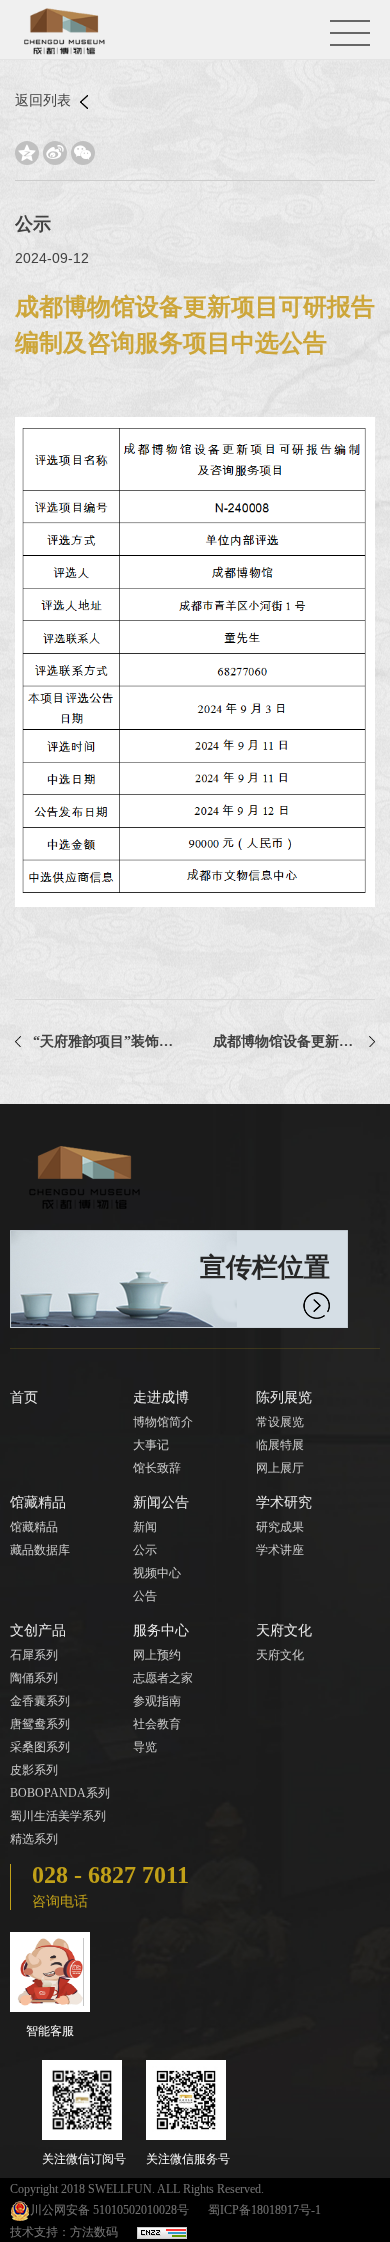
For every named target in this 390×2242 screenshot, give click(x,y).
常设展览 (280, 1422)
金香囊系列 (40, 1701)
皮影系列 (34, 1770)
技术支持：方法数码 (64, 2232)
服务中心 (161, 1630)
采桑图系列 (40, 1747)
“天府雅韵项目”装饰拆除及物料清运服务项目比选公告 (105, 1041)
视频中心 (157, 1573)
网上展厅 (280, 1468)
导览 (145, 1747)
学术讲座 (280, 1550)
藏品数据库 (40, 1550)
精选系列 (34, 1839)
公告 (145, 1596)
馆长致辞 (157, 1468)
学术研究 (284, 1502)
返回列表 (45, 100)
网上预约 (157, 1655)
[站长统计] (162, 2232)
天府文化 (284, 1630)
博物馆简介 (163, 1422)
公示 (145, 1550)
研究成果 (280, 1527)
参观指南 (157, 1701)
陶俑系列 (34, 1678)
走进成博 (161, 1397)
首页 (24, 1397)
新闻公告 (161, 1502)
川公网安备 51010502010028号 (109, 2210)
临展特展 (280, 1445)
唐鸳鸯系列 (40, 1724)
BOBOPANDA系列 (60, 1793)
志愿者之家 (163, 1678)
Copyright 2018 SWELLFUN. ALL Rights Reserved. (137, 2189)
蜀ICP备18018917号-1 (264, 2210)
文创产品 (38, 1630)
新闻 (145, 1527)
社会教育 (157, 1724)
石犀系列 (34, 1655)
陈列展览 (284, 1397)
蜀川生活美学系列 (58, 1816)
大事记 (151, 1445)
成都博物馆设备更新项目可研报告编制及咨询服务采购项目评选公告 (294, 1041)
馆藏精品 (38, 1502)
